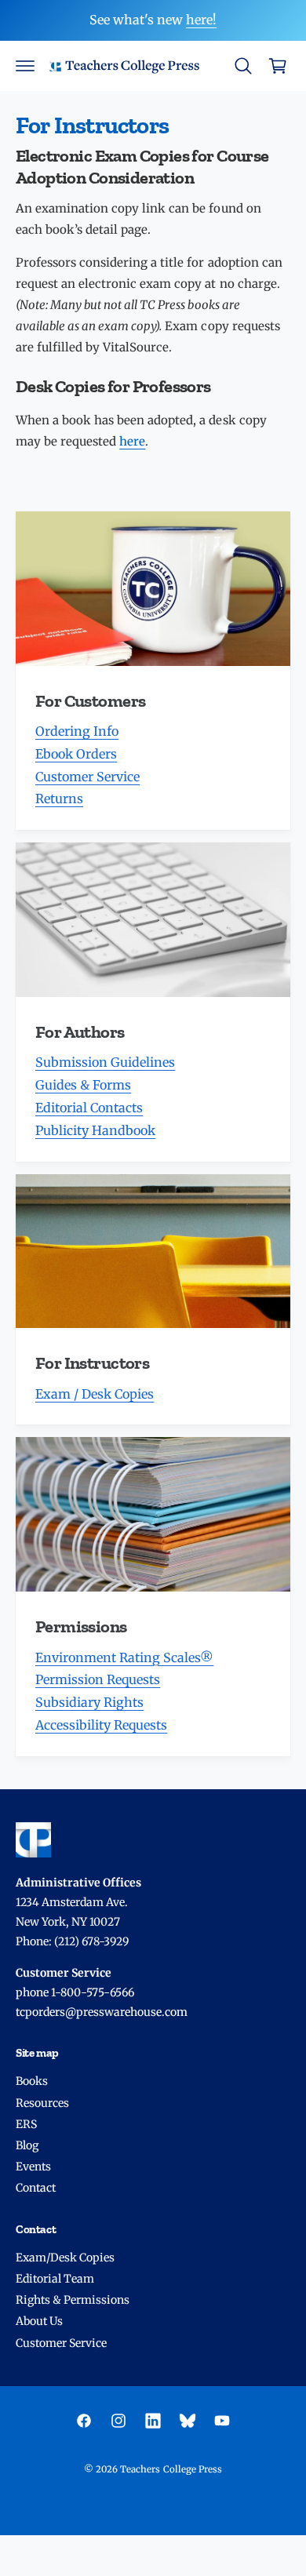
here (132, 441)
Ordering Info (77, 731)
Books (32, 2081)
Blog (27, 2145)
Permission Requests (98, 1679)
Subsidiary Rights (89, 1702)
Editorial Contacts (89, 1108)
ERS (26, 2124)
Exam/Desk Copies (65, 2258)
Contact (36, 2188)
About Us (39, 2321)
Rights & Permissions (73, 2300)
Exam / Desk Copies (95, 1394)
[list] (153, 1134)
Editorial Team (55, 2279)
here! (201, 20)
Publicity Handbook (95, 1130)
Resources (42, 2103)
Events (33, 2167)
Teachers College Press (171, 2469)
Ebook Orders (76, 754)
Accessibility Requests (101, 1725)
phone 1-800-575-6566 (75, 1992)
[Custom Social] (188, 2421)
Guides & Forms (83, 1085)
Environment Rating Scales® (124, 1657)
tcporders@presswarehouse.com (102, 2012)
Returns (59, 799)
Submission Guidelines (105, 1062)
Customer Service (87, 777)
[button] (25, 66)
